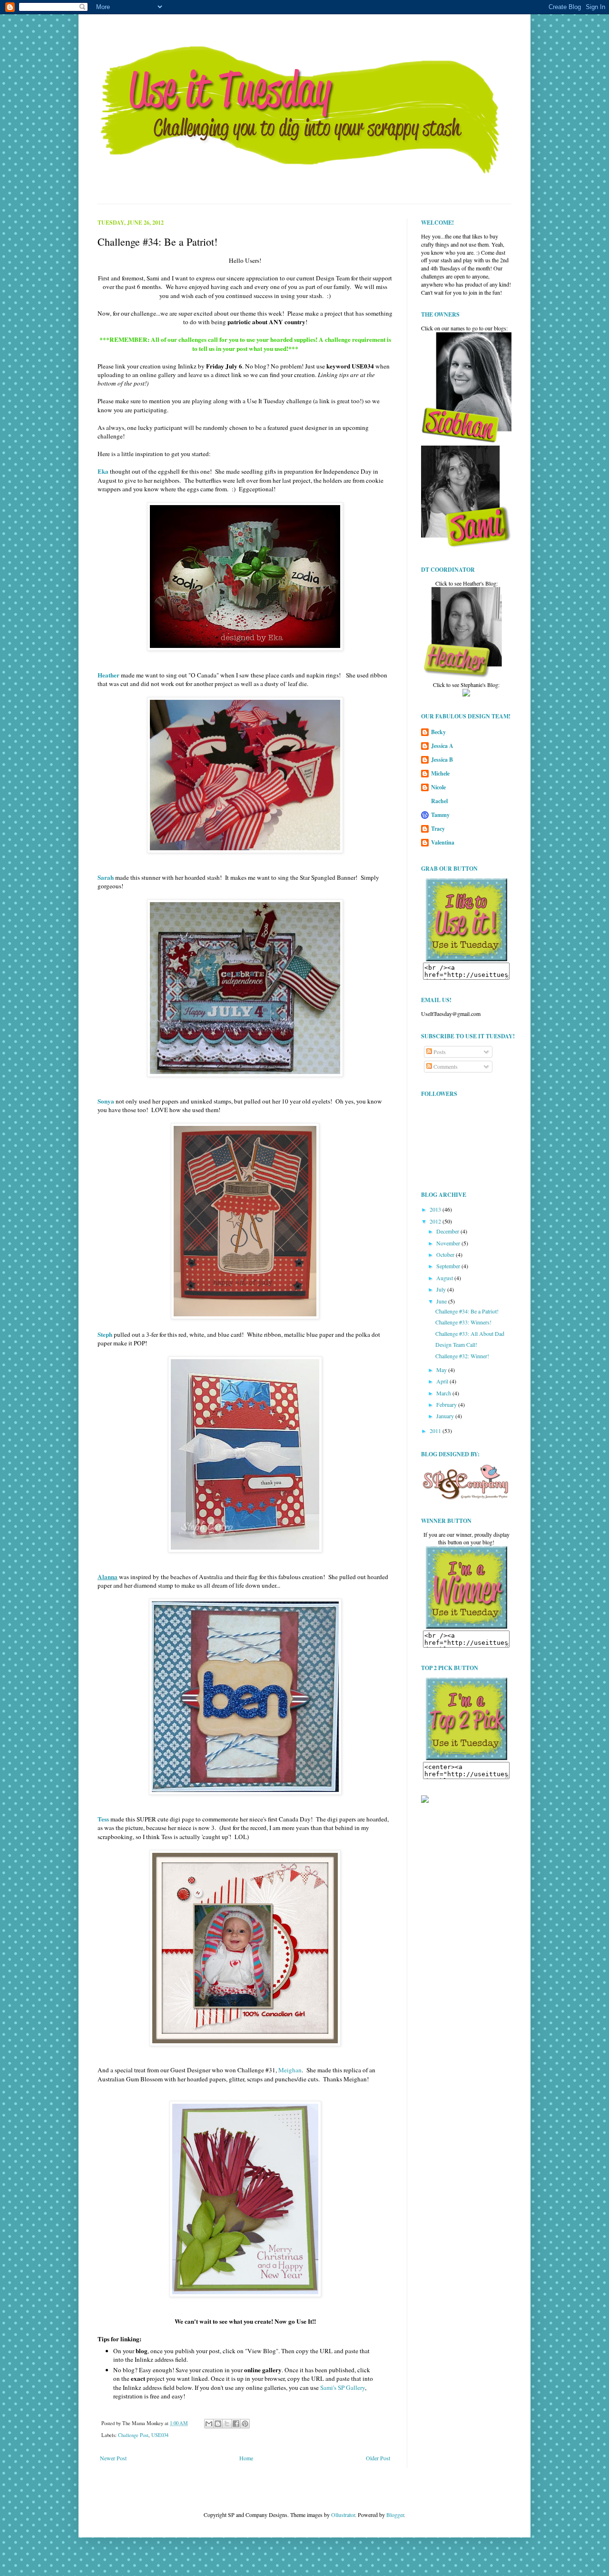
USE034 (160, 2435)
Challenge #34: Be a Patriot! (467, 1311)
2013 (436, 1209)
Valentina (443, 842)
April (443, 1381)
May (442, 1370)
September (449, 1266)
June (442, 1301)
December (448, 1231)
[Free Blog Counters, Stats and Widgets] (425, 1800)
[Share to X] (227, 2424)
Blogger (395, 2515)
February (447, 1404)
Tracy (438, 829)
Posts (439, 1052)
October (446, 1254)
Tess (103, 1819)
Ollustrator (343, 2515)
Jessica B (442, 760)
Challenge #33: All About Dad (470, 1333)
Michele (440, 773)
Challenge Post (133, 2435)
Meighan (290, 2070)
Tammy (440, 815)
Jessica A (442, 746)
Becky (438, 732)
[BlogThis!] (218, 2424)
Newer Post (113, 2458)
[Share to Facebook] (236, 2424)
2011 (436, 1431)
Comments (445, 1066)
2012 (436, 1221)
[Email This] (209, 2424)
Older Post (378, 2458)
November (449, 1243)
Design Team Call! (456, 1344)
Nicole (438, 787)
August (445, 1278)
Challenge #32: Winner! (462, 1356)
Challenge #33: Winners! (463, 1322)
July (442, 1289)
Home (246, 2458)
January (446, 1416)
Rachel (439, 801)
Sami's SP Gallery (343, 2387)
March (444, 1393)
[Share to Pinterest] (245, 2424)
